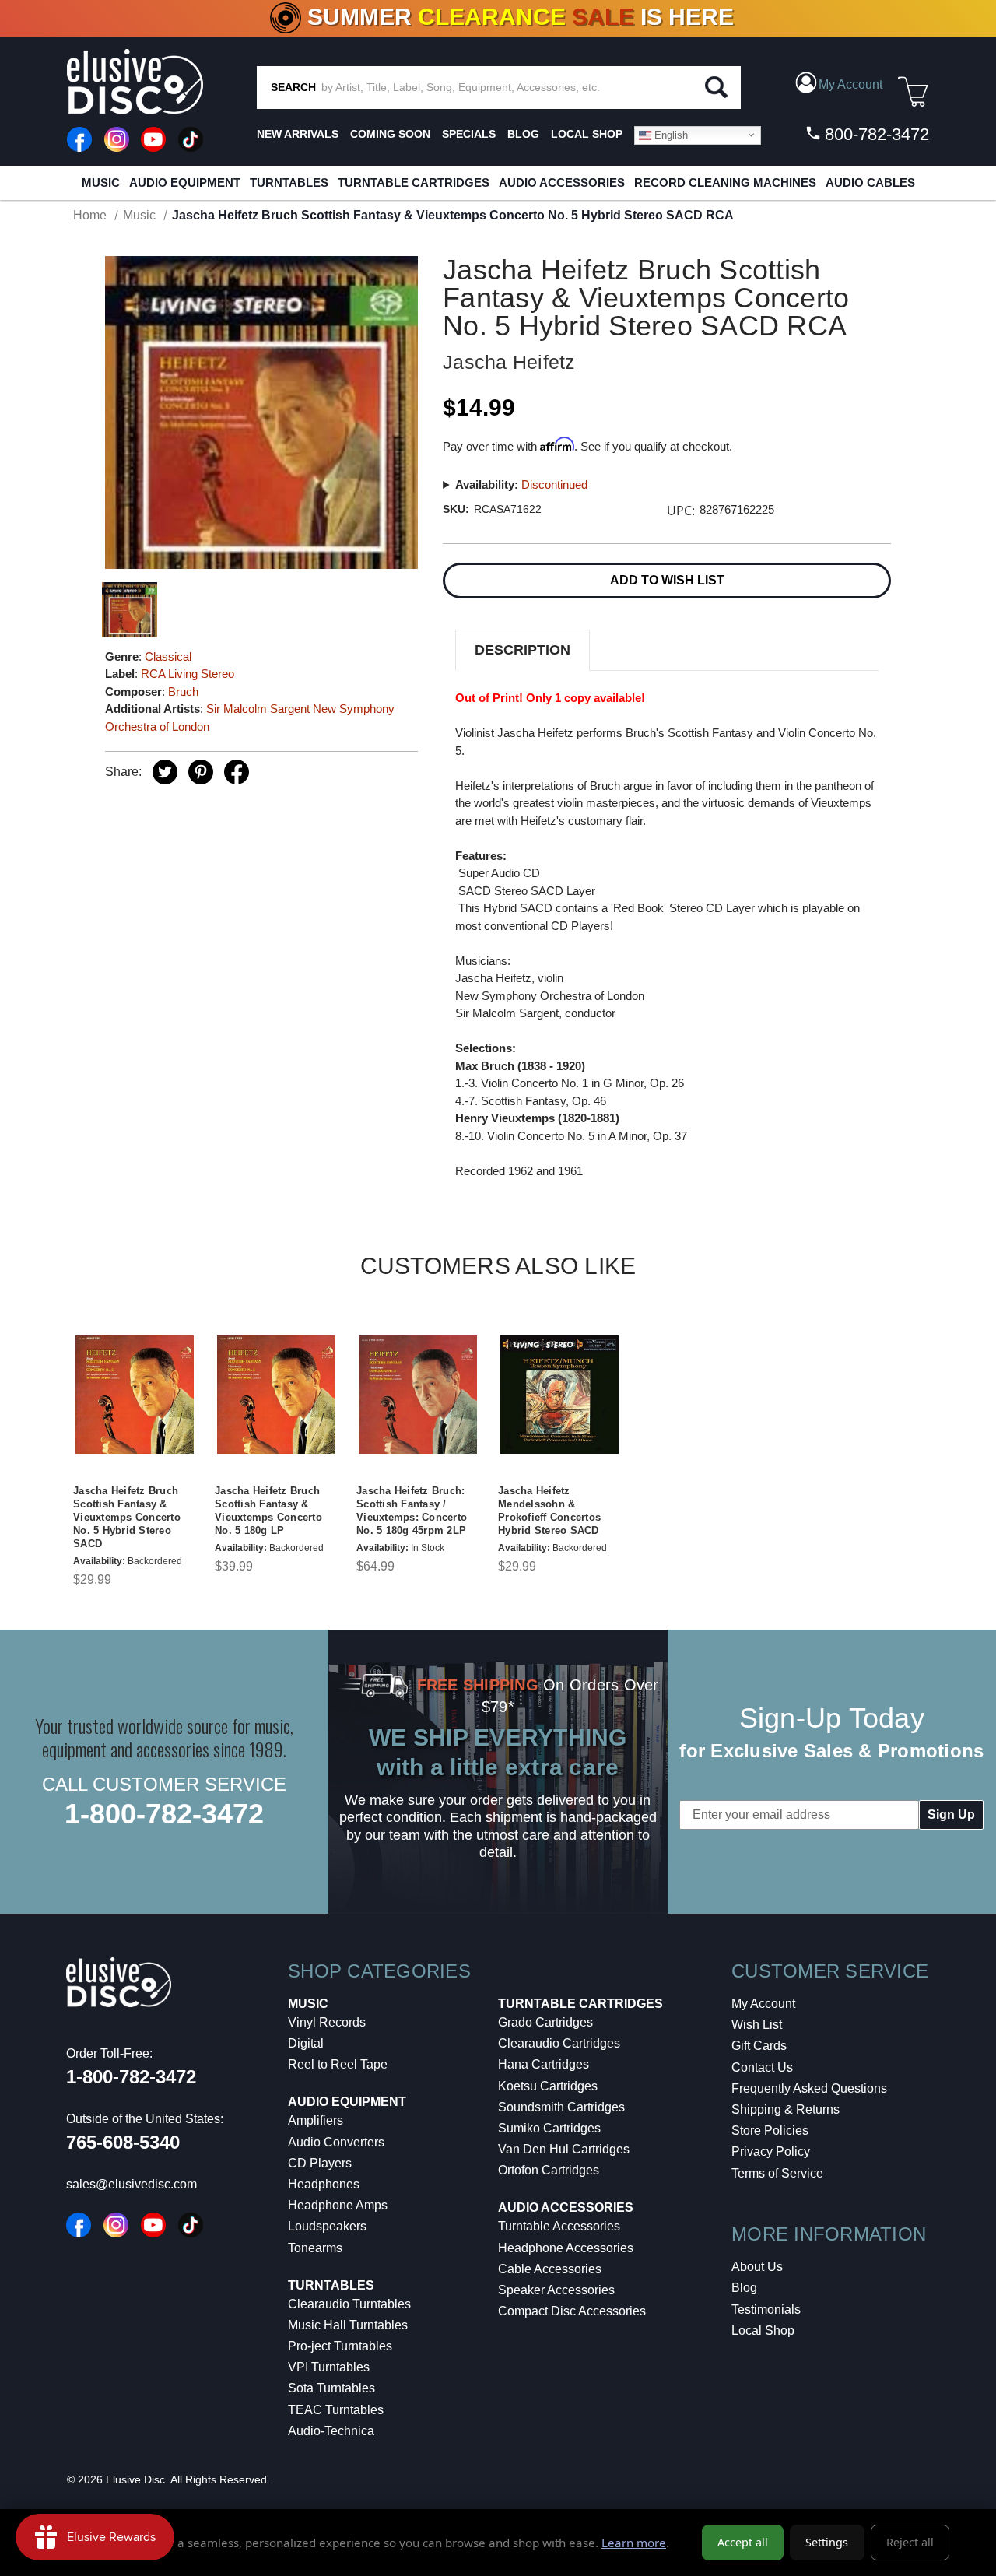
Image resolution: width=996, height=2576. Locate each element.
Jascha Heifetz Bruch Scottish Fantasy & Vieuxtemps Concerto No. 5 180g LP (268, 1511)
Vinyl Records (327, 2022)
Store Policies (770, 2130)
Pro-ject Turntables (340, 2346)
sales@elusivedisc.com (132, 2184)
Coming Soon (390, 134)
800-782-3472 (875, 134)
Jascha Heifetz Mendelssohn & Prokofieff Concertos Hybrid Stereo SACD (549, 1511)
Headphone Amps (338, 2205)
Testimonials (766, 2309)
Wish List (757, 2025)
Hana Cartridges (544, 2064)
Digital (306, 2043)
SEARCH (293, 87)
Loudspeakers (327, 2226)
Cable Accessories (550, 2269)
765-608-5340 (123, 2142)
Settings (827, 2542)
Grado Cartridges (545, 2022)
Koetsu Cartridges (548, 2086)
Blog (744, 2288)
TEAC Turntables (336, 2410)
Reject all (910, 2542)
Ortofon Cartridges (549, 2170)
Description (523, 650)
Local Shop (763, 2330)
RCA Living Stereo (188, 674)
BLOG (523, 134)
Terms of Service (777, 2173)
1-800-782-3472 (164, 1814)
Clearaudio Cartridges (559, 2043)
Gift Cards (759, 2046)
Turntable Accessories (559, 2226)
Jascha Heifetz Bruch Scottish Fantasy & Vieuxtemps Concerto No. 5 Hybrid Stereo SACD (127, 1517)
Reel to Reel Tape (338, 2064)
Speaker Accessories (556, 2290)
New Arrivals (298, 134)
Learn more (634, 2543)
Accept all (743, 2542)
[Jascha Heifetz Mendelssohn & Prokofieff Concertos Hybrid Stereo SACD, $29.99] (559, 1395)
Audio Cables (870, 182)
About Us (757, 2267)
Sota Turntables (331, 2388)
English (670, 134)
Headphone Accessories (566, 2248)
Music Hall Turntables (348, 2325)
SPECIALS (469, 134)
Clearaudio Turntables (349, 2304)
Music (101, 182)
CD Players (320, 2163)
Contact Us (762, 2067)
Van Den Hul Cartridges (564, 2149)
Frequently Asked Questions (809, 2088)
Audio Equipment (185, 182)
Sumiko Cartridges (549, 2128)
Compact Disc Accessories (572, 2311)
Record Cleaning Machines (725, 182)
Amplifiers (316, 2120)
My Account (763, 2004)
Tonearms (315, 2248)
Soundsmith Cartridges (561, 2107)
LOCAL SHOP (587, 134)
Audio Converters (336, 2142)
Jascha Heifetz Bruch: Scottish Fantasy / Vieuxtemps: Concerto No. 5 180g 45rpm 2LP (412, 1511)
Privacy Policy (771, 2151)
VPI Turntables (329, 2367)
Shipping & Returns (786, 2109)
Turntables (289, 182)
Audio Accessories (562, 182)
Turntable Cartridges (414, 182)
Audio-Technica (331, 2431)
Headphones (324, 2184)
